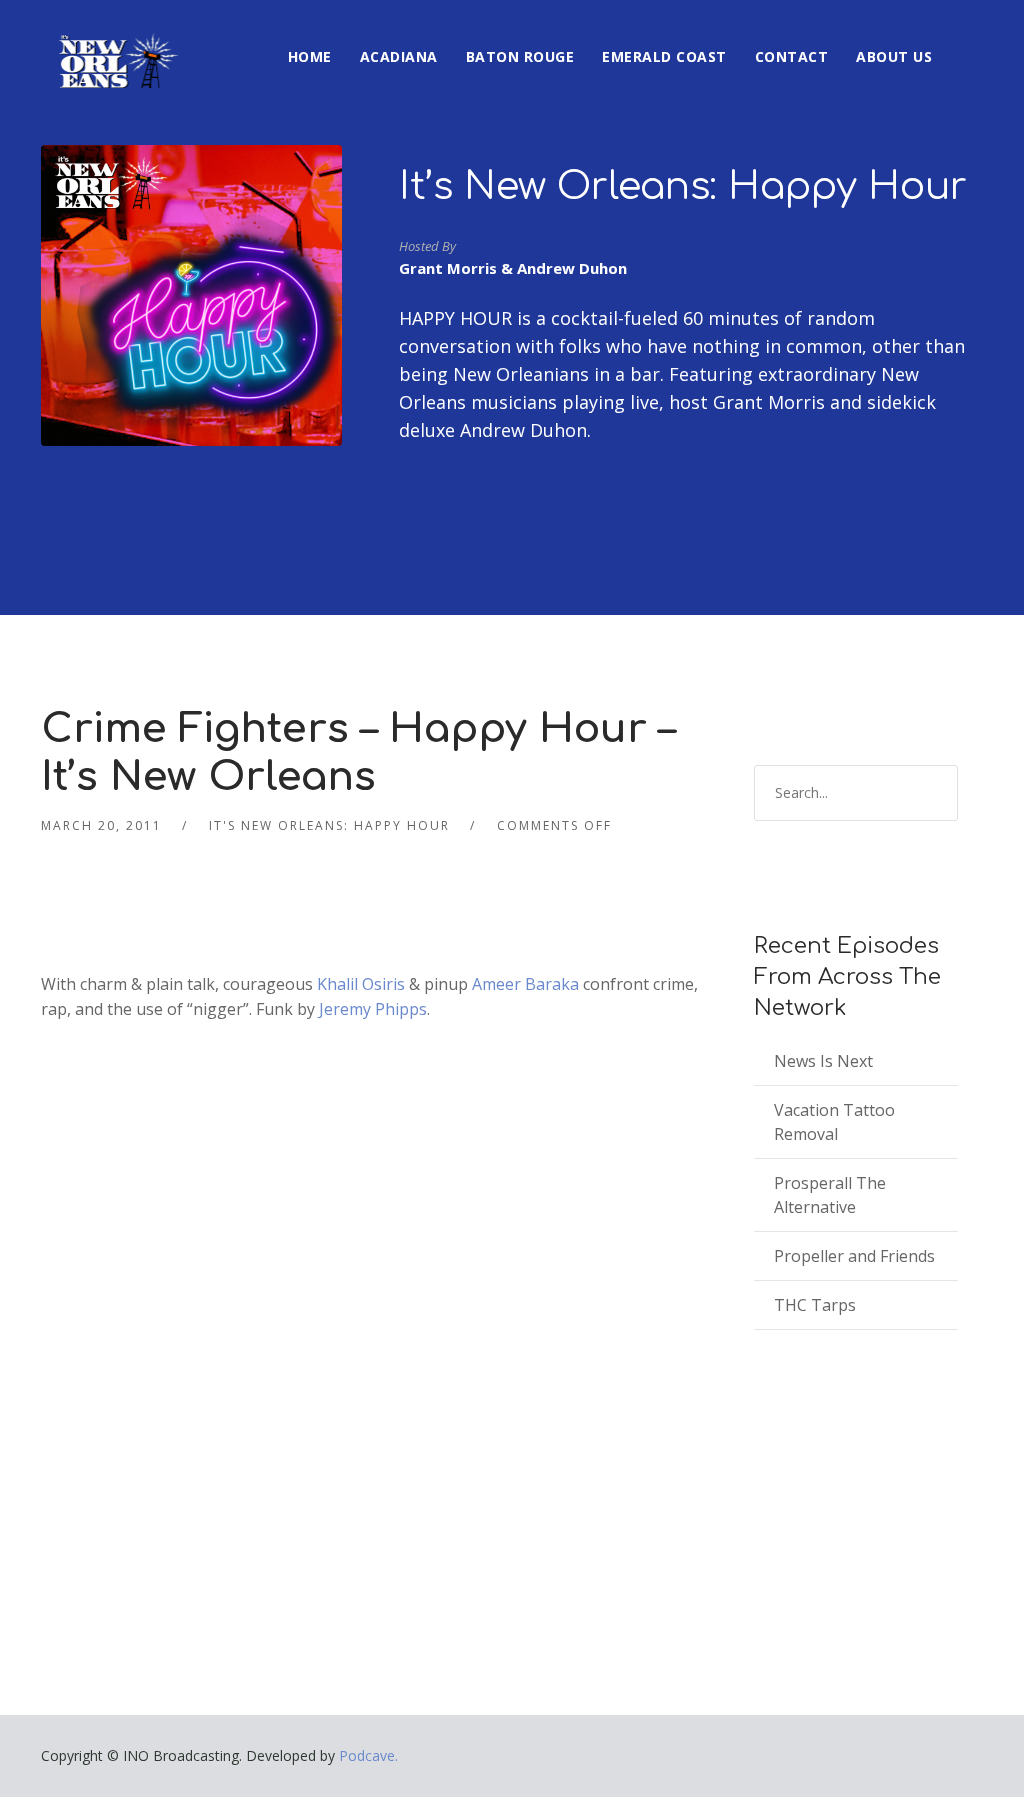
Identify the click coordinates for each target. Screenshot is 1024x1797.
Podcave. (368, 1755)
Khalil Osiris (361, 984)
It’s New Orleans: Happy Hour (683, 187)
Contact (792, 56)
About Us (894, 56)
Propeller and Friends (854, 1256)
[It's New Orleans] (116, 44)
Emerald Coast (664, 56)
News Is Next (823, 1061)
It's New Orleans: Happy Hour (329, 825)
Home (310, 56)
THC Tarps (815, 1305)
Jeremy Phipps (373, 1009)
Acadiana (399, 56)
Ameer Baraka (525, 984)
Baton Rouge (520, 56)
